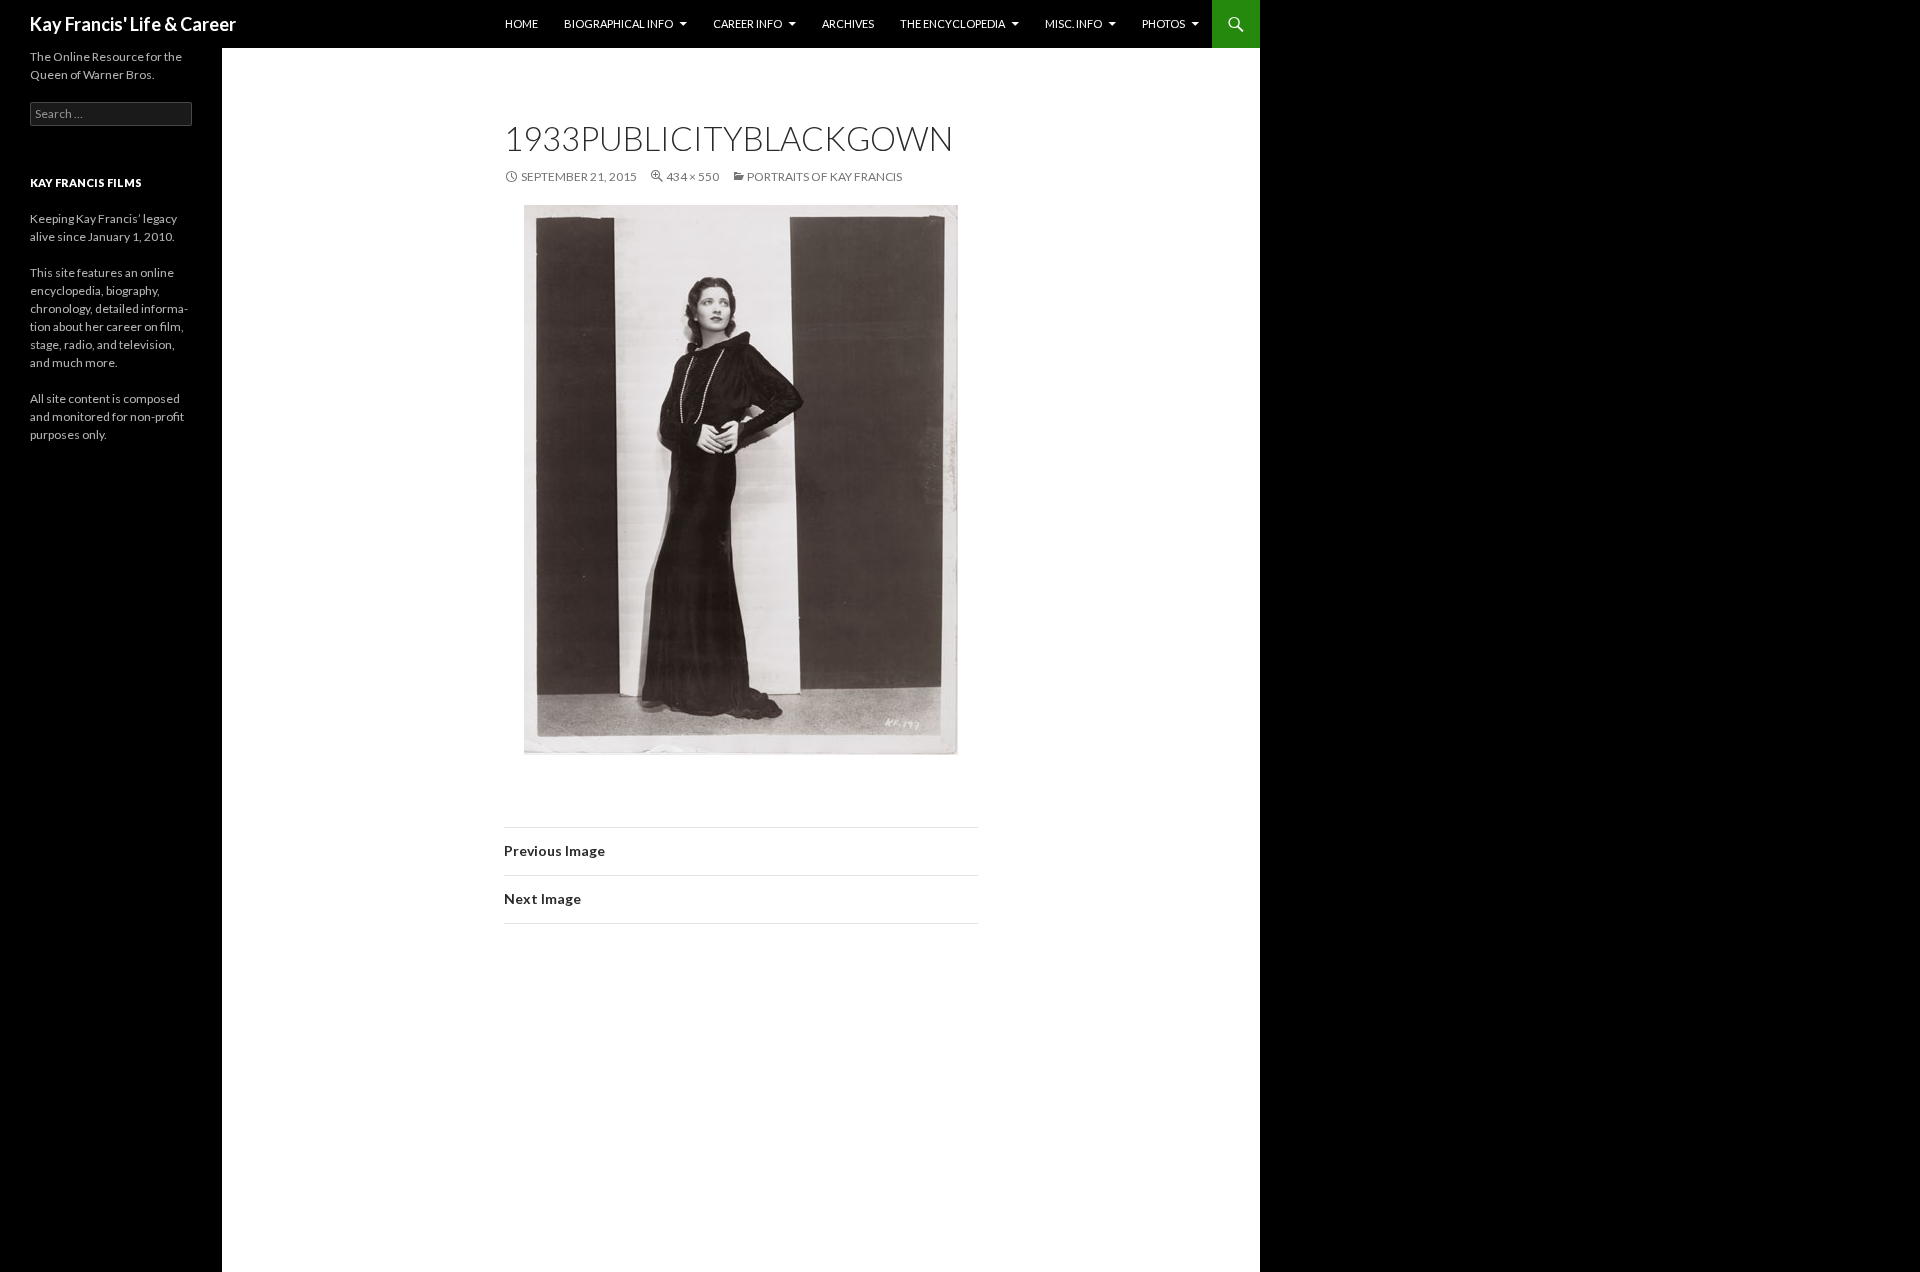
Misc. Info (1073, 23)
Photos (1163, 23)
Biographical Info (618, 23)
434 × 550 (692, 176)
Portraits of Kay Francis (824, 176)
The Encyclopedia (952, 23)
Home (521, 23)
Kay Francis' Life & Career (133, 24)
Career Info (747, 23)
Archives (848, 23)
